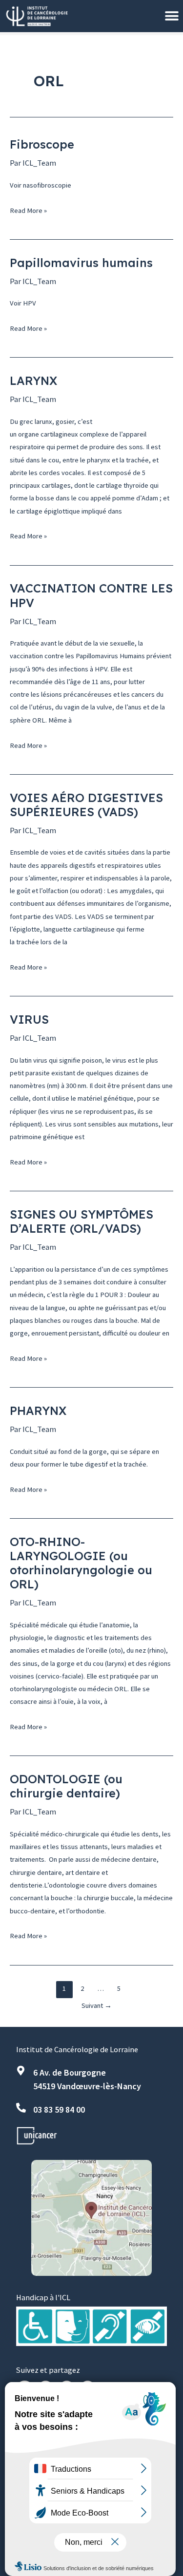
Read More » (28, 210)
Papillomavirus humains (81, 263)
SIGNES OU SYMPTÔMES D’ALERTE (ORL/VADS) (81, 1221)
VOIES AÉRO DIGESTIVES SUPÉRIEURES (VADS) (86, 805)
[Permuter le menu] (172, 16)
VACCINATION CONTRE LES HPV (91, 595)
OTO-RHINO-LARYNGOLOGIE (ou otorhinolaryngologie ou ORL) (81, 1563)
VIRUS (29, 1019)
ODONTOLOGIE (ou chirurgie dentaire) (66, 1786)
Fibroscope (42, 144)
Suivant (97, 2005)
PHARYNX (38, 1411)
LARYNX (33, 381)
